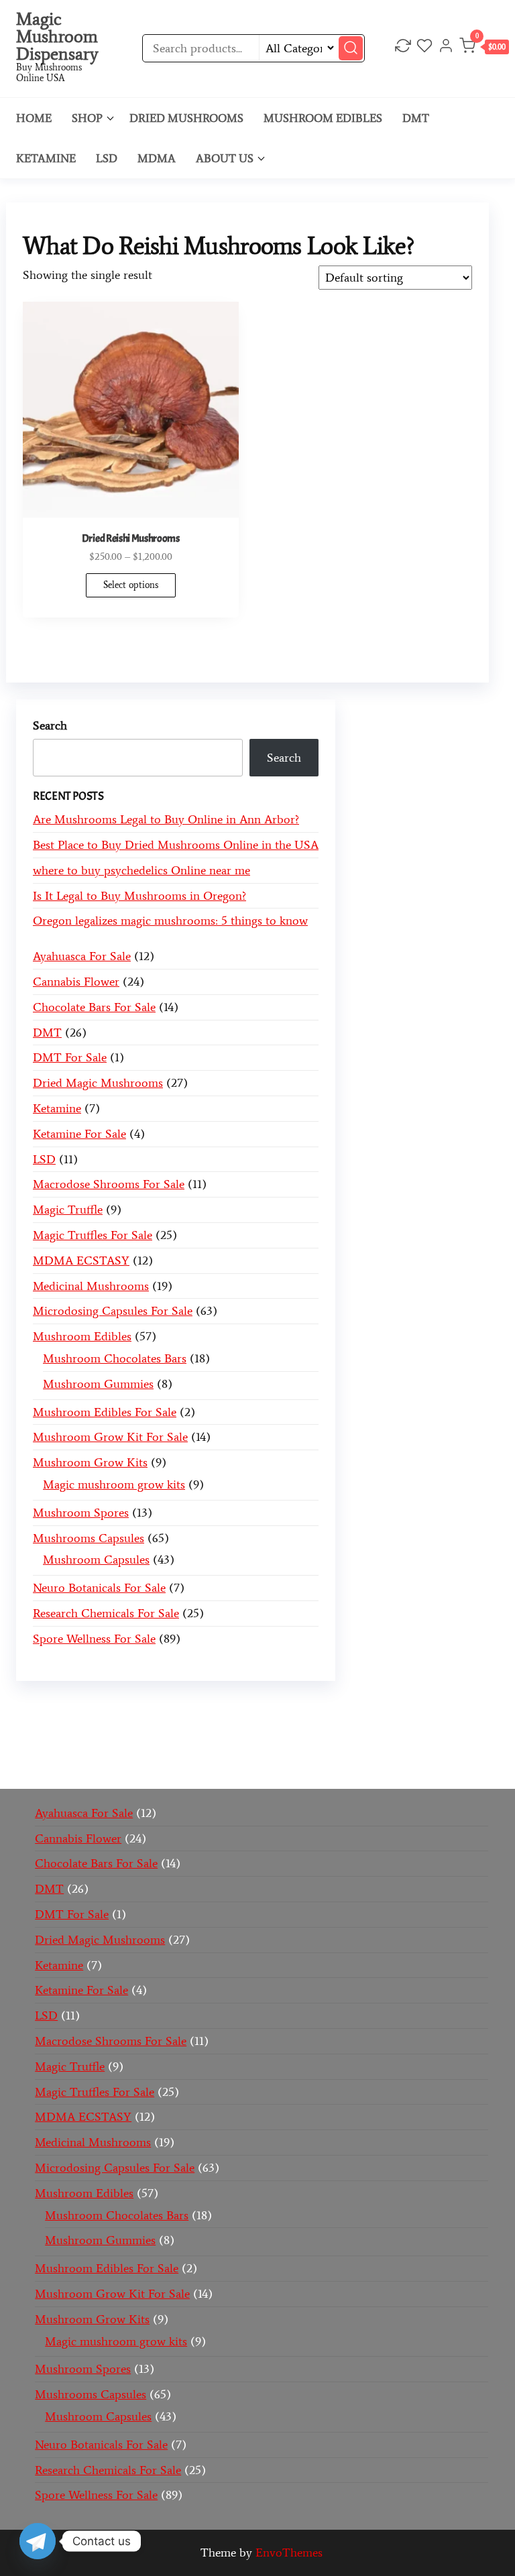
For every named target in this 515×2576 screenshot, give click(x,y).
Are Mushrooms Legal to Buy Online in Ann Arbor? (166, 819)
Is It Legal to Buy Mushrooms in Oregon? (139, 896)
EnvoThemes (289, 2553)
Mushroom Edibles (323, 118)
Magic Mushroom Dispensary (57, 36)
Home (34, 118)
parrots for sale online (348, 1726)
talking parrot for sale (218, 1746)
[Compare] (403, 48)
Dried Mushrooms (186, 118)
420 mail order (123, 1726)
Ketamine (46, 158)
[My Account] (446, 48)
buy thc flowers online (227, 1726)
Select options (131, 585)
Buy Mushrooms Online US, (290, 1707)
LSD (107, 158)
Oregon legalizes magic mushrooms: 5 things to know (170, 921)
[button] (484, 49)
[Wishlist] (424, 48)
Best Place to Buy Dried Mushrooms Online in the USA (176, 845)
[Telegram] (38, 2541)
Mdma (157, 158)
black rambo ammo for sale (350, 1746)
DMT (416, 118)
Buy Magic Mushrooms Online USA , (119, 1707)
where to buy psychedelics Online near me (141, 870)
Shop (87, 118)
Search (50, 725)
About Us (225, 158)
